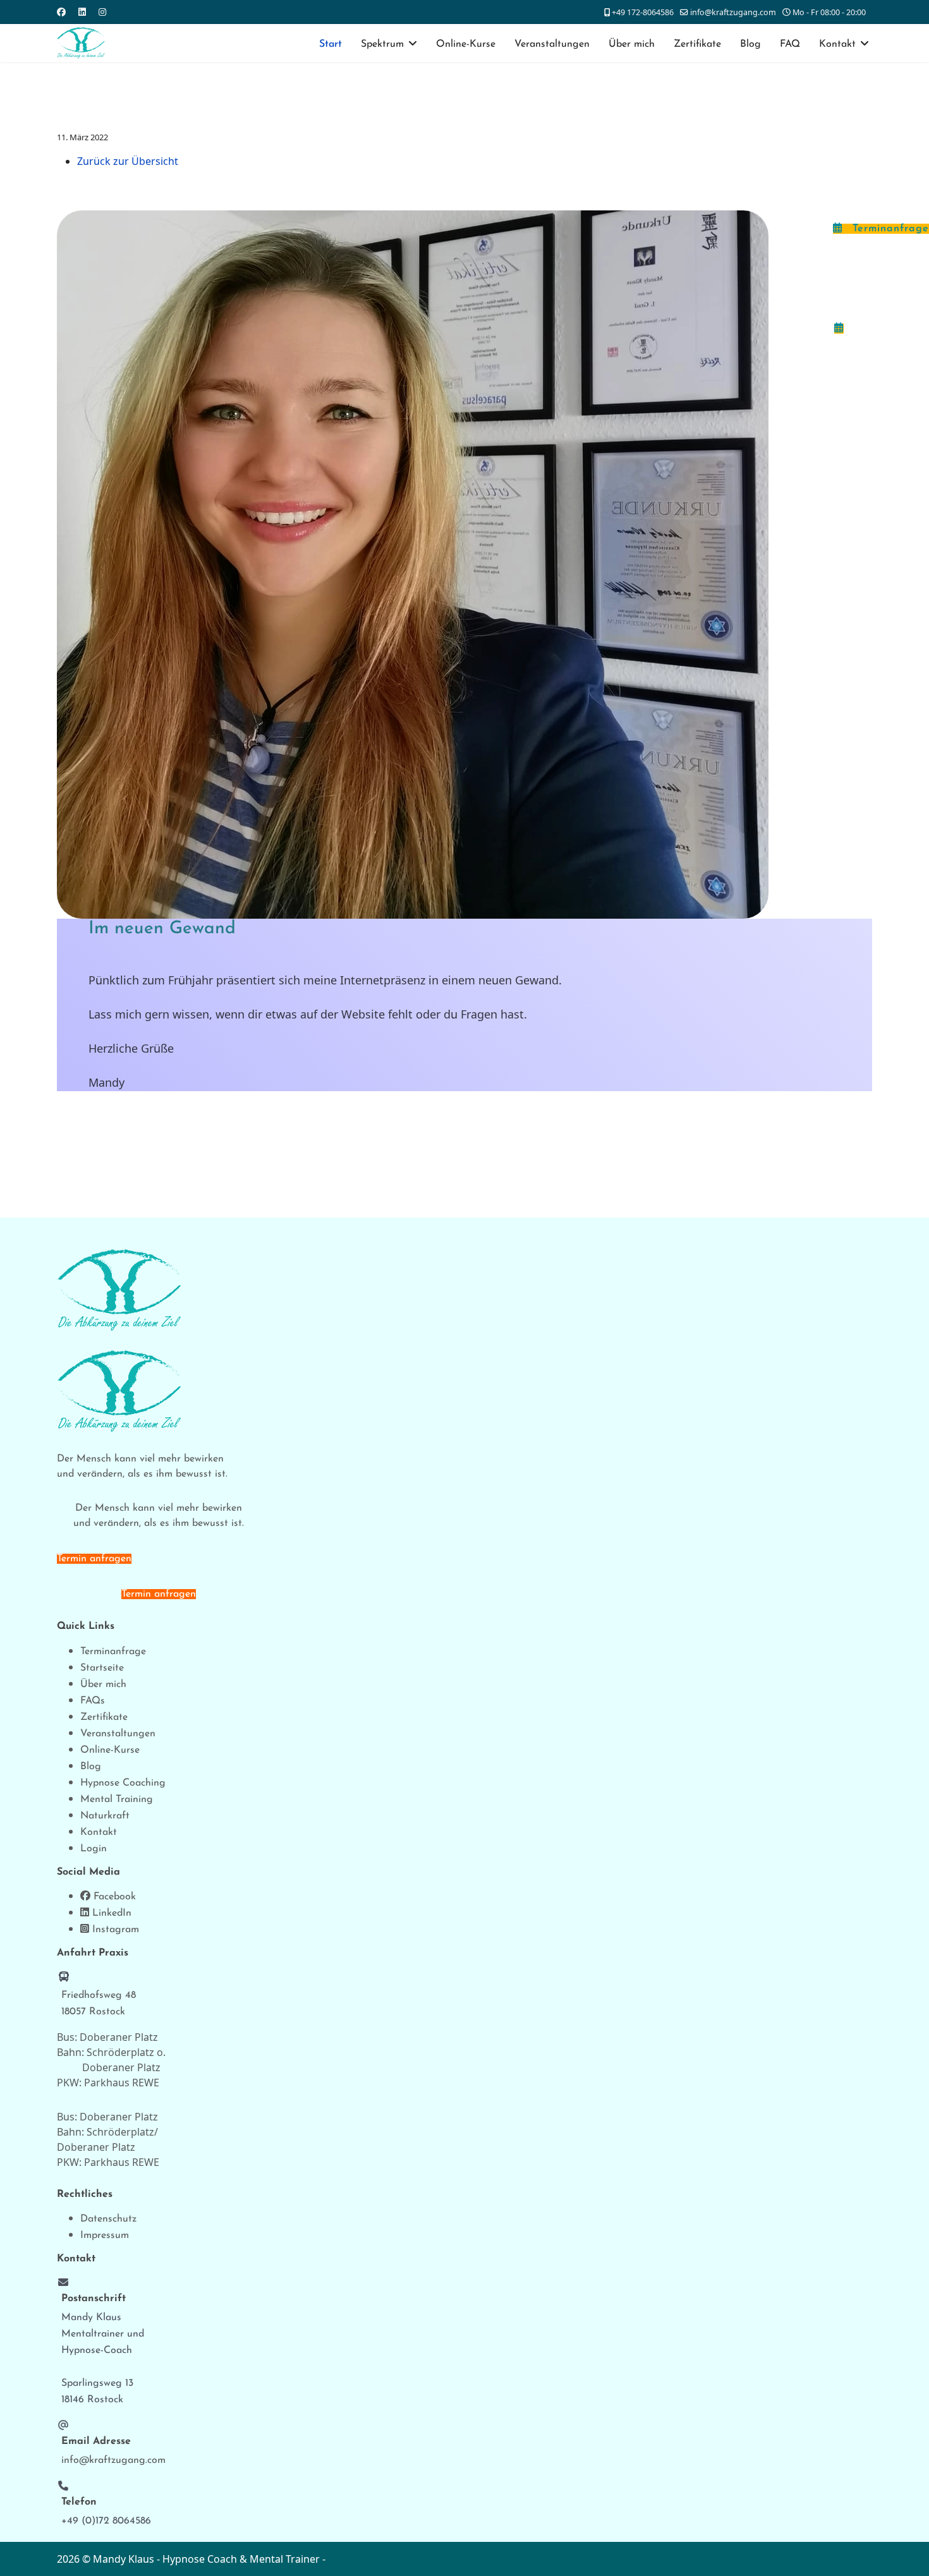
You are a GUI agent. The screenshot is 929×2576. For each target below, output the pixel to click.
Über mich (632, 44)
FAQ (790, 44)
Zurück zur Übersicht (128, 161)
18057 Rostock (93, 2012)
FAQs (93, 1701)
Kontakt (837, 44)
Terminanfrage (889, 229)
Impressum (105, 2235)
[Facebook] (61, 12)
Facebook (113, 1897)
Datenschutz (108, 2219)
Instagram (114, 1930)
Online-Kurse (466, 44)
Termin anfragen (94, 1559)
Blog (750, 44)
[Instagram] (102, 12)
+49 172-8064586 (643, 12)
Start (331, 44)
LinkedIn (110, 1913)
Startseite (102, 1668)
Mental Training (117, 1799)
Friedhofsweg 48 (99, 1995)
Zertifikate (697, 44)
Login (94, 1849)
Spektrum (382, 44)
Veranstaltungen (552, 44)
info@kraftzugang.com (733, 12)
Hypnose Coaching (123, 1783)
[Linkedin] (82, 12)
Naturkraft (105, 1816)
